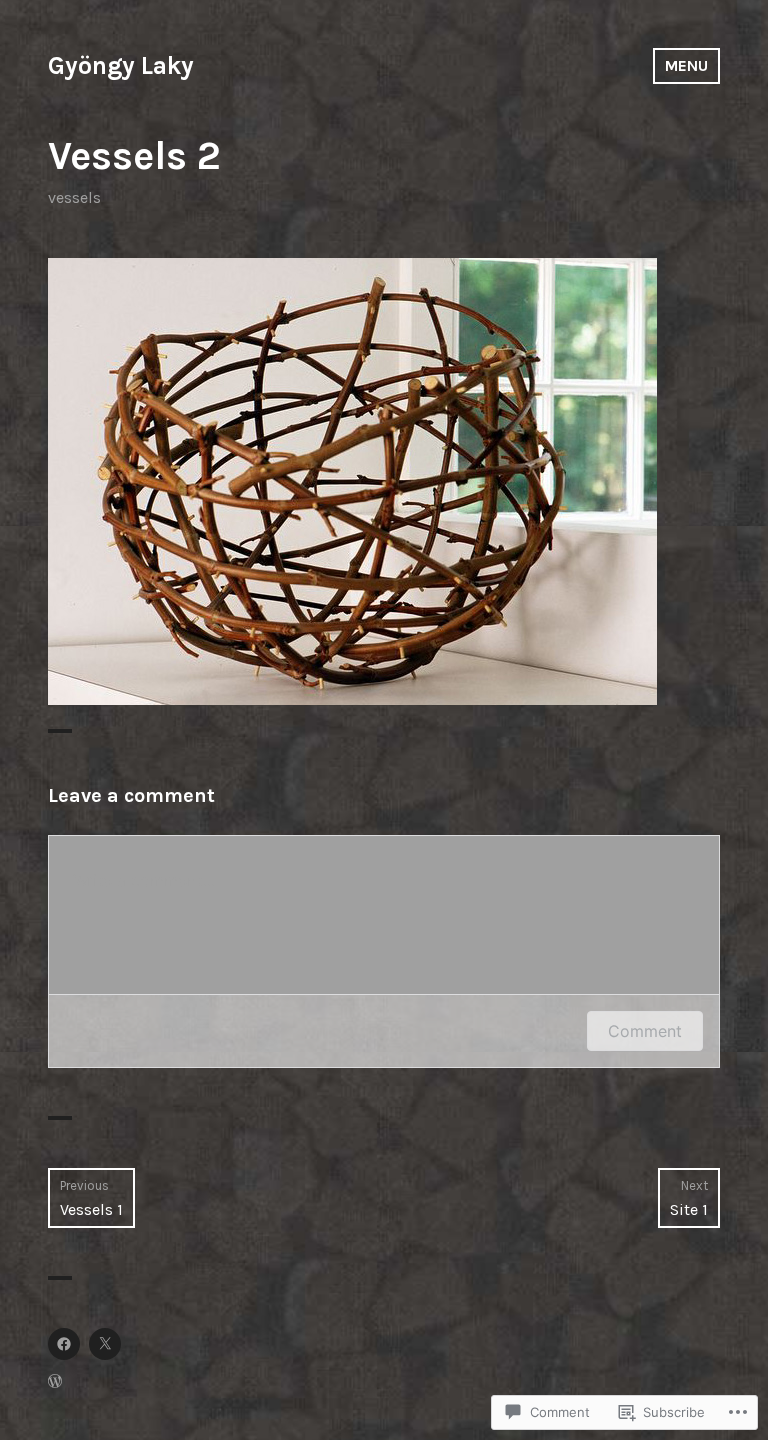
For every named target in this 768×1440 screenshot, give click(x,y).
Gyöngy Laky (121, 65)
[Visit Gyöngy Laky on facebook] (64, 1344)
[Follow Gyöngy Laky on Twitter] (105, 1344)
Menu (686, 65)
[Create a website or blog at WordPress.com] (55, 1382)
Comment (645, 1031)
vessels (74, 197)
